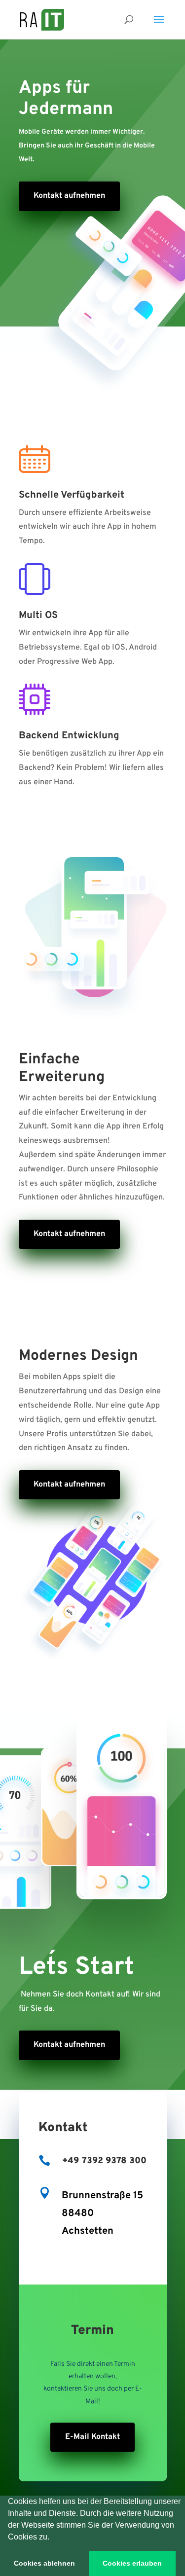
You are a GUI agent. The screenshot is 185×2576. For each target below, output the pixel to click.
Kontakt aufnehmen (69, 1234)
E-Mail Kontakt (92, 2437)
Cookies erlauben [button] (132, 2563)
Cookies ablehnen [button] (44, 2563)
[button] (53, 2538)
